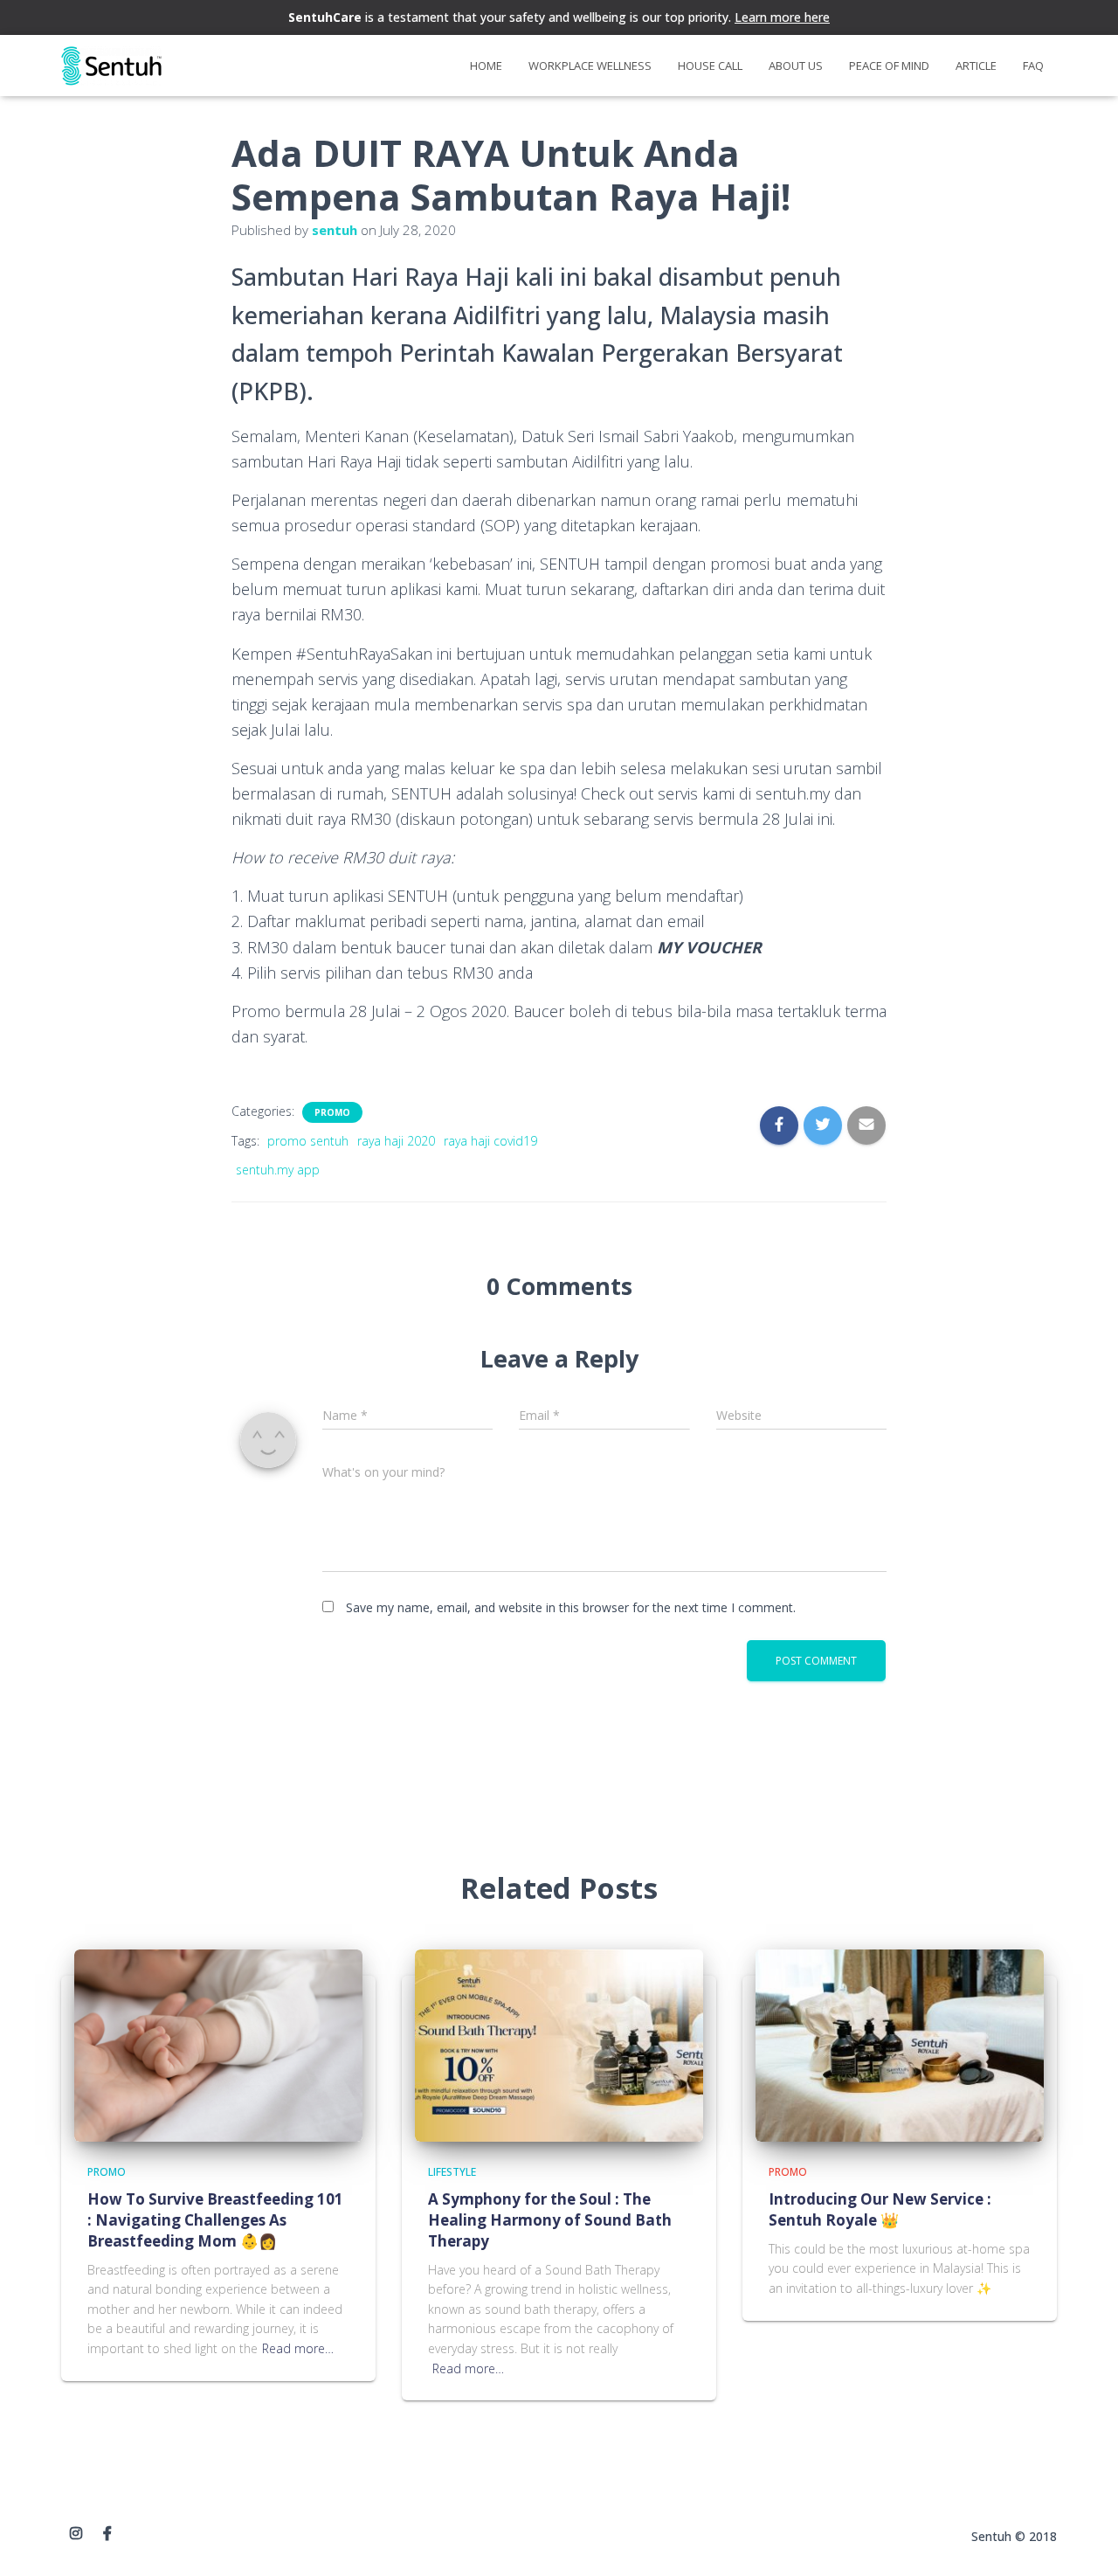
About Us (796, 66)
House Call (710, 66)
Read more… (298, 2348)
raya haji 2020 (396, 1141)
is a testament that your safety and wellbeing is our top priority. (559, 17)
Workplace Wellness (590, 66)
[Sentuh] (111, 66)
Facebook (107, 2534)
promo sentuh (308, 1141)
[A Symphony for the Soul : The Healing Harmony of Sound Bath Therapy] (559, 2043)
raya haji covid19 (490, 1141)
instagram (76, 2534)
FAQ (1033, 66)
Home (486, 66)
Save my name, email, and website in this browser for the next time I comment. (571, 1607)
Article (976, 66)
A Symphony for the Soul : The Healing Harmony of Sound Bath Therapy (550, 2220)
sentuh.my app (278, 1170)
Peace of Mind (889, 66)
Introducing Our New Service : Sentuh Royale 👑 (880, 2209)
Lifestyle (452, 2172)
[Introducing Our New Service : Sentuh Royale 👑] (900, 2043)
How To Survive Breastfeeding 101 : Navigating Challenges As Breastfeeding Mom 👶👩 (215, 2220)
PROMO (332, 1112)
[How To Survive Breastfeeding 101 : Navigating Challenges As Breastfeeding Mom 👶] (218, 2043)
